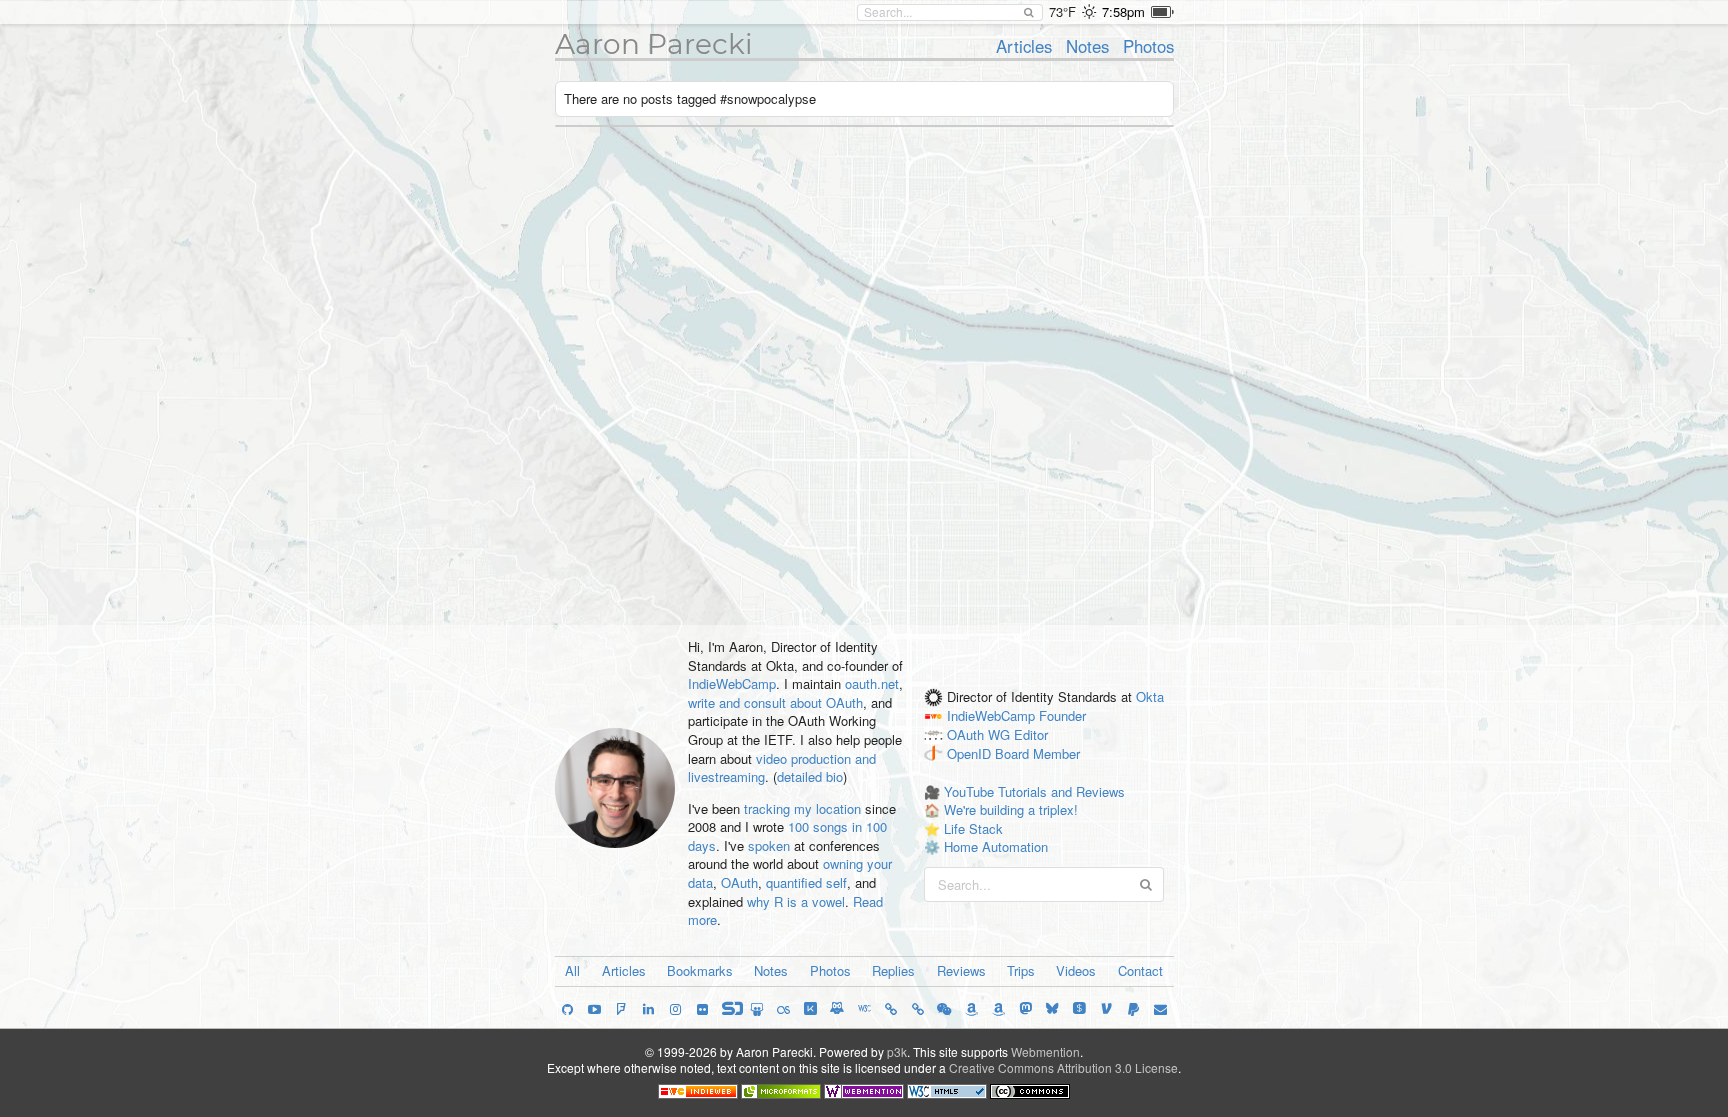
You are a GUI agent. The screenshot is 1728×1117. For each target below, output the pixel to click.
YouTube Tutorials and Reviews (1034, 791)
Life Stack (973, 828)
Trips (1021, 970)
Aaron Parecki (654, 44)
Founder (1062, 716)
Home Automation (996, 846)
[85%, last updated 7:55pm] (1162, 12)
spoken (769, 845)
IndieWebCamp (732, 683)
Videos (1076, 970)
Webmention (1045, 1051)
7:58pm (1123, 11)
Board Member (1037, 753)
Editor (1031, 735)
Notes (1087, 46)
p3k (897, 1051)
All (572, 970)
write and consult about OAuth (775, 702)
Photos (1148, 46)
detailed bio (810, 776)
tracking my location (802, 808)
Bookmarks (700, 970)
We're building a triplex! (1011, 809)
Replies (893, 970)
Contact (1140, 970)
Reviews (961, 970)
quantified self (806, 882)
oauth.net (872, 683)
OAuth (739, 882)
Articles (1024, 46)
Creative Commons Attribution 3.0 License (1063, 1067)
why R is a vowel (796, 901)
